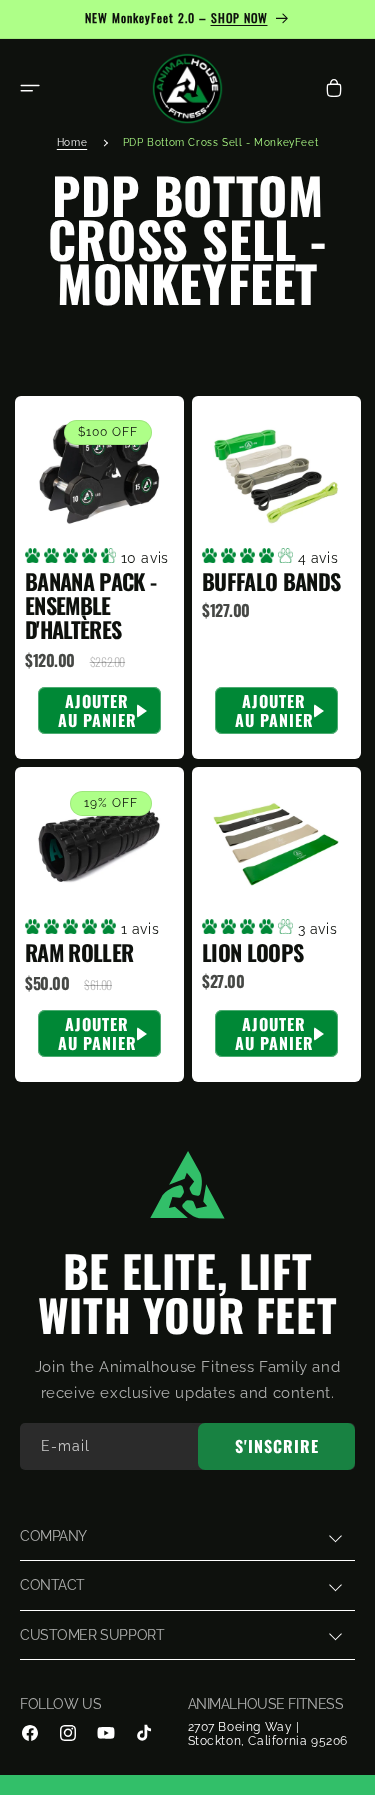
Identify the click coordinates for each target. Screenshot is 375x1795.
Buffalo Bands (271, 581)
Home (72, 142)
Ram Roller (79, 953)
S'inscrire (277, 1446)
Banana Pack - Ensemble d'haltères (90, 605)
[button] (30, 88)
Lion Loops (252, 953)
